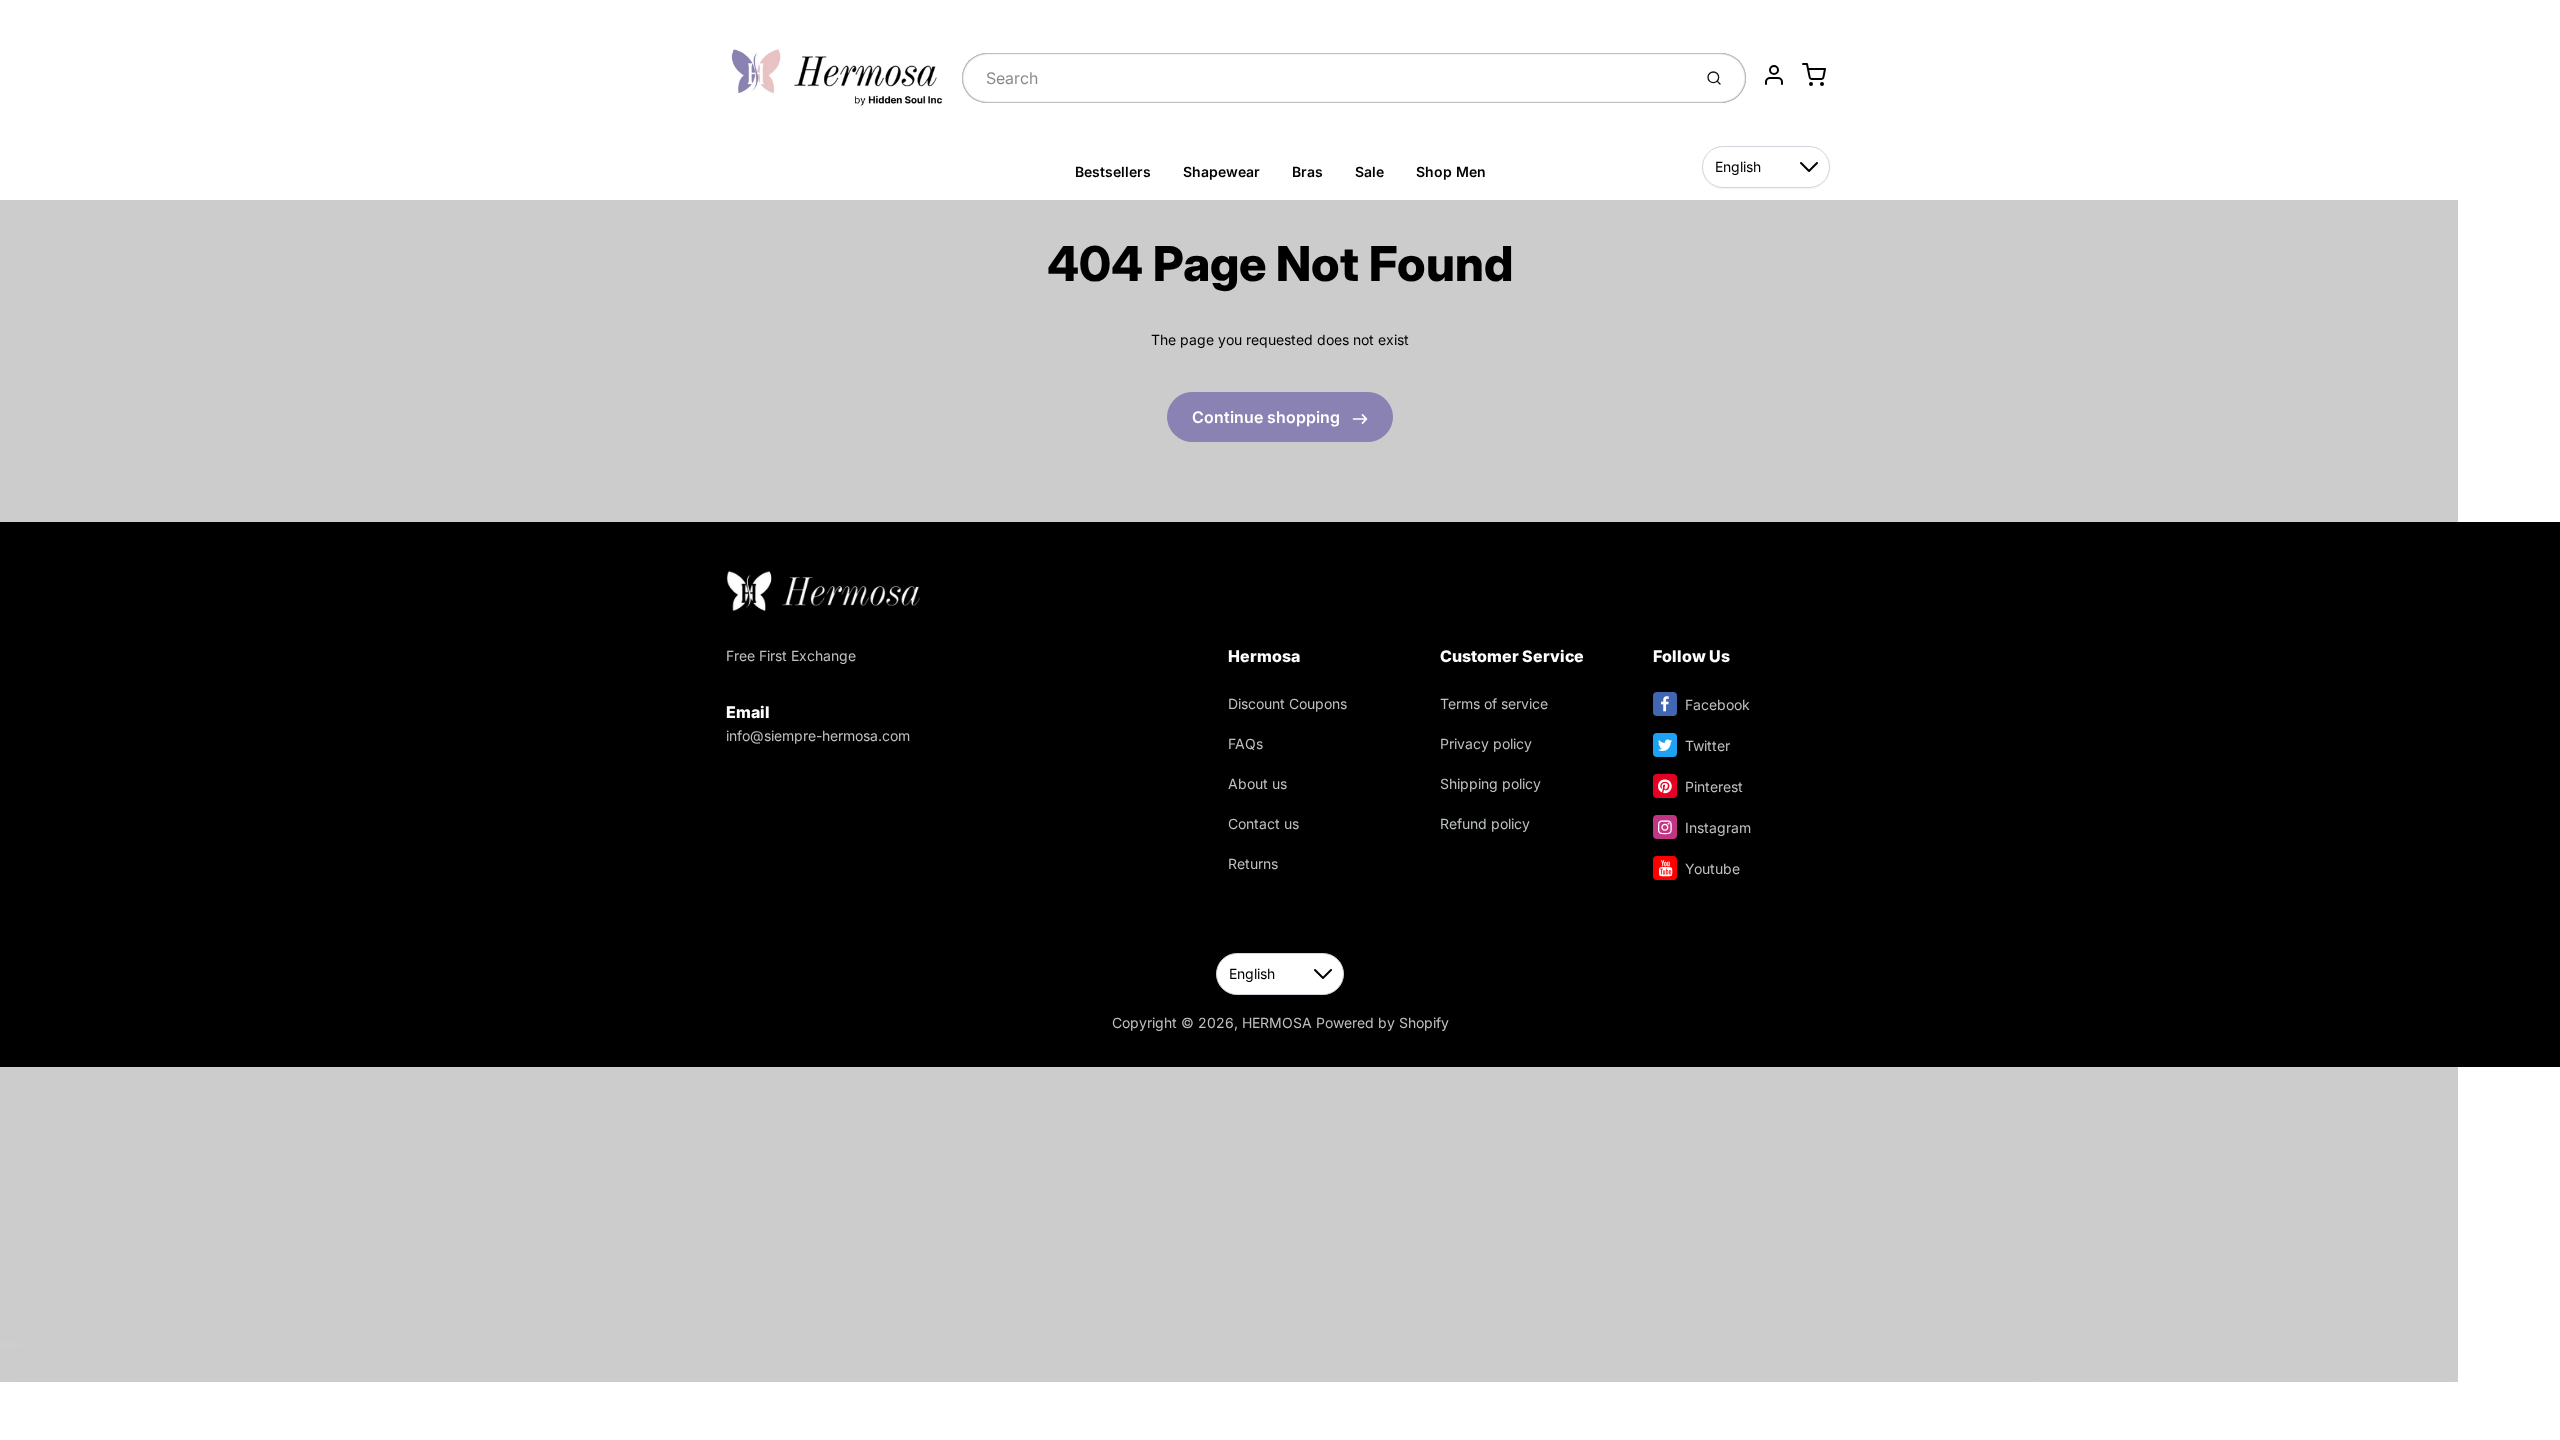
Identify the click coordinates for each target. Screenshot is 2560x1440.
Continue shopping (1268, 417)
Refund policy (1485, 823)
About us (1257, 783)
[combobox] (1324, 78)
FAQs (1245, 743)
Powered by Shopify (1382, 1022)
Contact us (1263, 823)
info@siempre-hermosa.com (818, 735)
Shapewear (1221, 171)
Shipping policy (1490, 783)
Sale (1369, 171)
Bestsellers (1113, 171)
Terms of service (1494, 703)
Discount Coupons (1287, 703)
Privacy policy (1486, 743)
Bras (1307, 171)
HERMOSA (1277, 1022)
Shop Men (1451, 171)
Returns (1253, 863)
